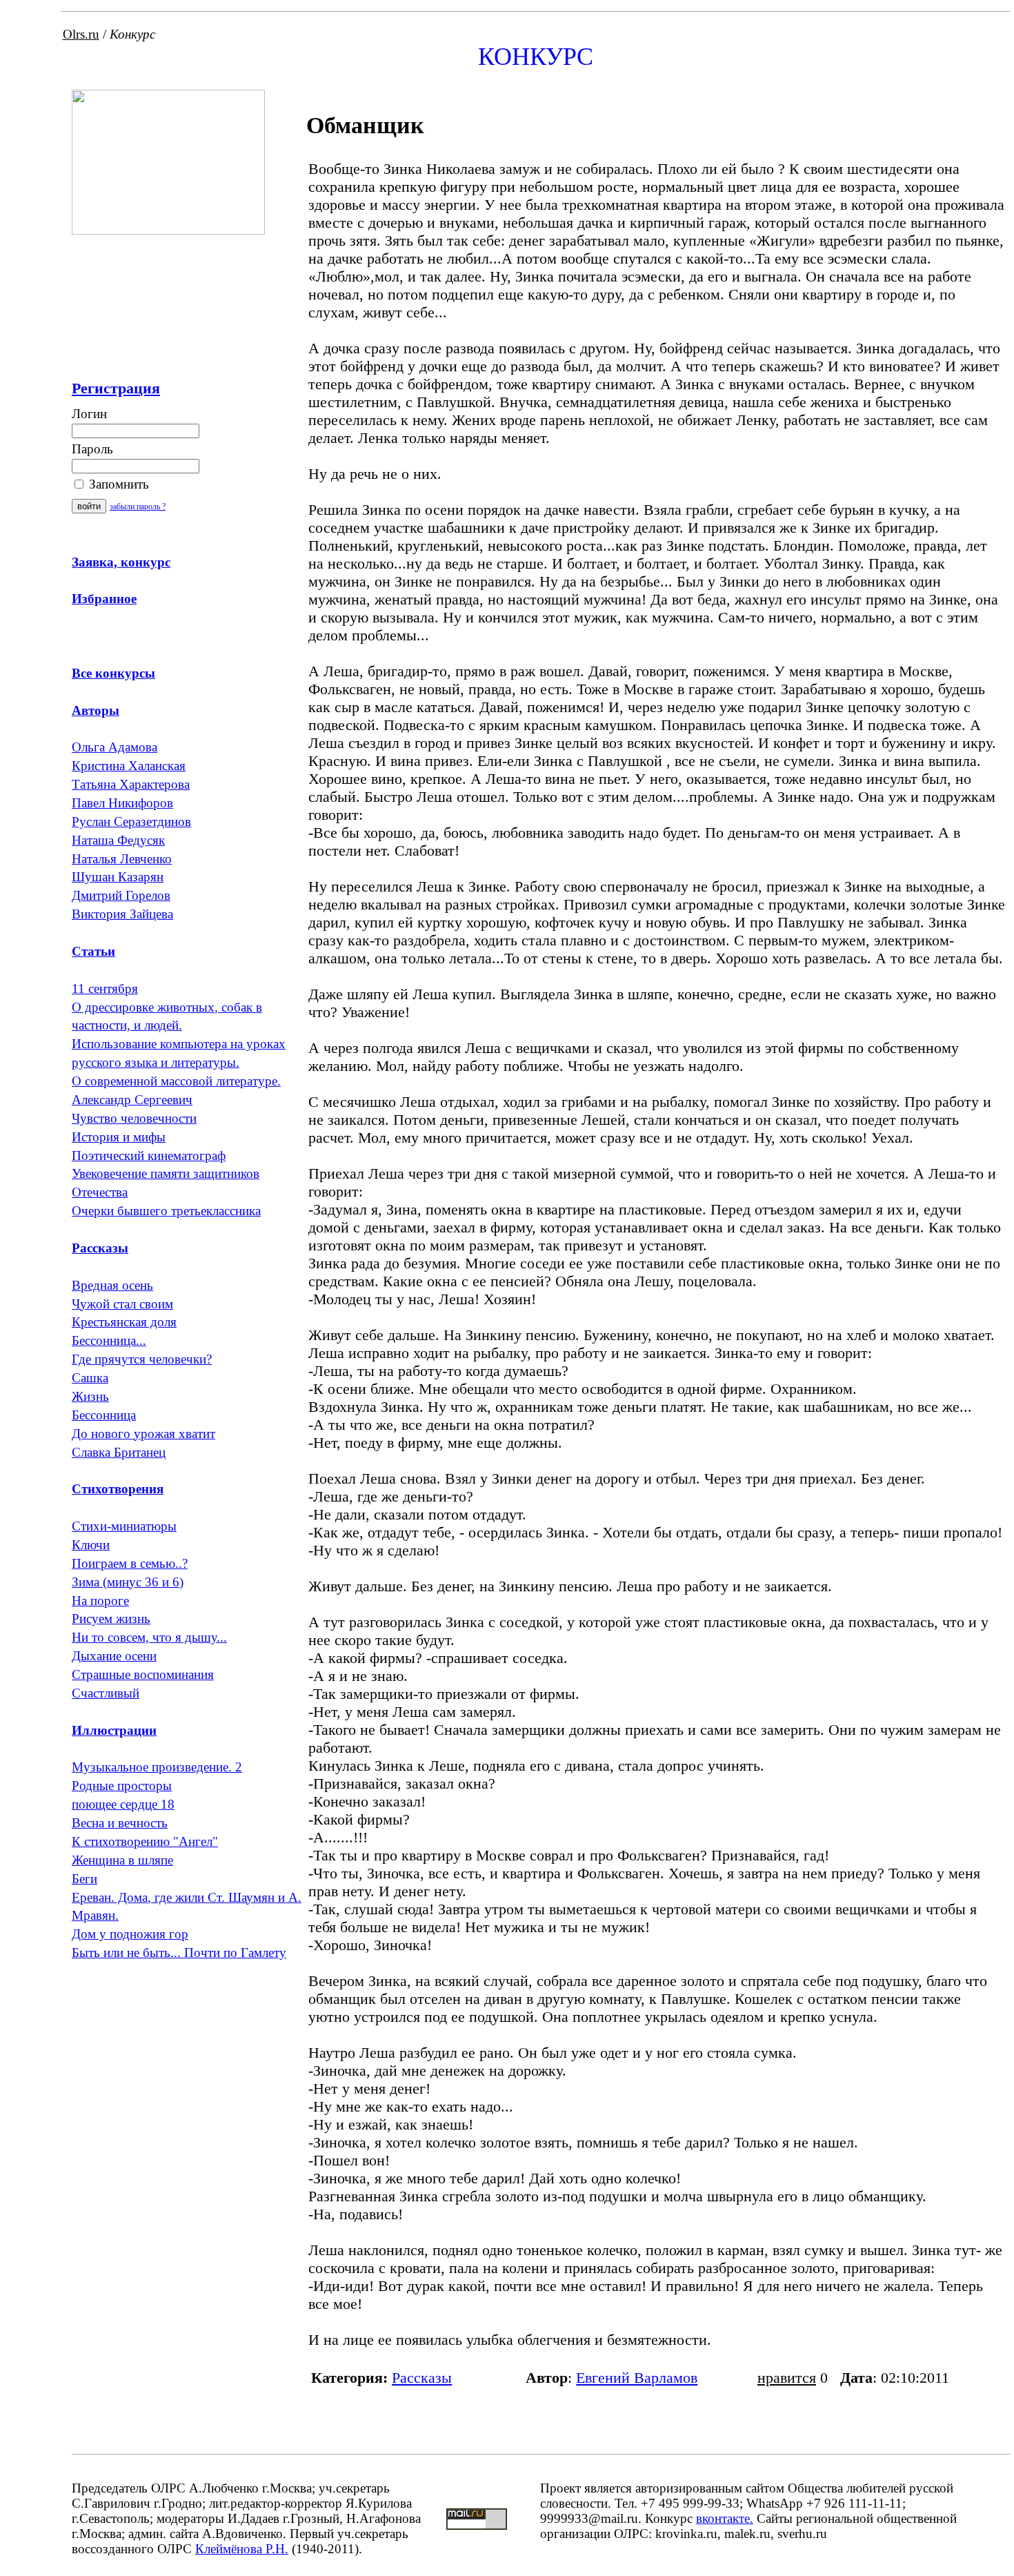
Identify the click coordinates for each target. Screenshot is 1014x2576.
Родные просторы (122, 1786)
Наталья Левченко (122, 859)
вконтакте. (725, 2518)
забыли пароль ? (138, 507)
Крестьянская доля (124, 1322)
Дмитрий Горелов (121, 895)
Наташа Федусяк (118, 840)
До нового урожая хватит (143, 1434)
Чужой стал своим (122, 1304)
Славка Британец (119, 1452)
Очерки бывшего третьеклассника (166, 1211)
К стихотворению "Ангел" (145, 1841)
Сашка (90, 1378)
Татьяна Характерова (131, 784)
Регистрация (116, 388)
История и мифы (119, 1137)
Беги (84, 1879)
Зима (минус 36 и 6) (128, 1582)
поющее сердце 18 (123, 1804)
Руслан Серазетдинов (131, 822)
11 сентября (105, 989)
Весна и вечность (120, 1823)
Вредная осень (112, 1285)
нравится (787, 2378)
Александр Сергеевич (132, 1100)
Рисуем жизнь (111, 1619)
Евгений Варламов (637, 2378)
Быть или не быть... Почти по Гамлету (179, 1953)
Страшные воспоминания (143, 1674)
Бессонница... (109, 1340)
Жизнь (90, 1396)
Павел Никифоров (122, 803)
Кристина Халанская (129, 766)
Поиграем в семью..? (130, 1563)
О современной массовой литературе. (176, 1081)
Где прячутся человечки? (142, 1359)
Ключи (91, 1545)
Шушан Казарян (118, 877)
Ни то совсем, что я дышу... (149, 1637)
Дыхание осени (114, 1656)
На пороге (100, 1601)
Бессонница (104, 1415)
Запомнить (117, 484)
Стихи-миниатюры (124, 1526)
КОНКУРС (536, 57)
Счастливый (106, 1693)
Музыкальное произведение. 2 (157, 1767)
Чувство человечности (134, 1118)
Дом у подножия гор (130, 1934)
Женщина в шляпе (122, 1860)
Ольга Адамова (115, 747)
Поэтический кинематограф (149, 1156)
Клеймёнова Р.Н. (242, 2549)
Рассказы (422, 2378)
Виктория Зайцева (122, 914)
